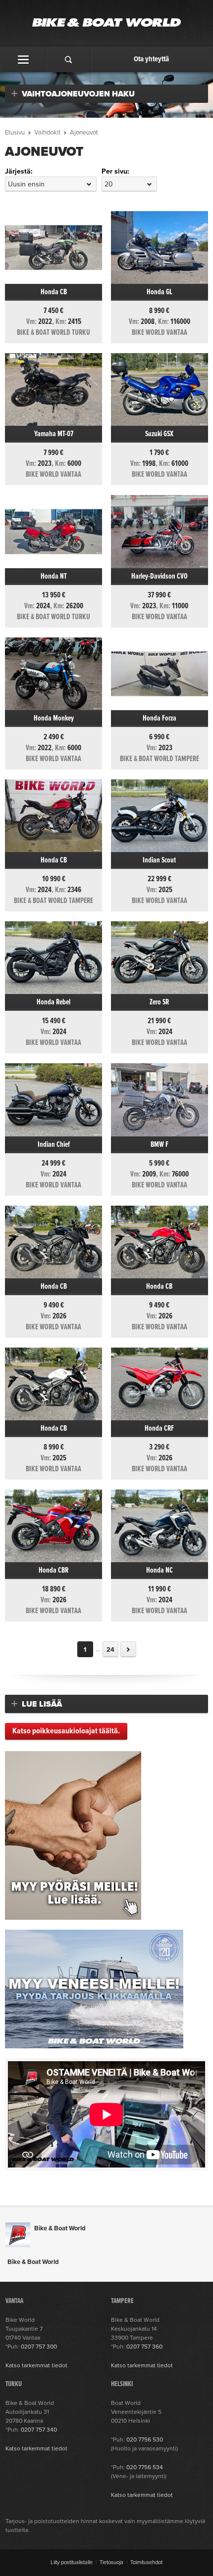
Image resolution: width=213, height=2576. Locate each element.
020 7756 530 (145, 2440)
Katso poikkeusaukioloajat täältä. (66, 1731)
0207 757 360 (144, 2347)
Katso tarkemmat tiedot (36, 2365)
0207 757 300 (39, 2347)
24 (110, 1650)
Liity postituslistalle (72, 2562)
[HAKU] (68, 59)
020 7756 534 (145, 2467)
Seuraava (128, 1649)
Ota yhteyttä (151, 59)
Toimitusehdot (146, 2562)
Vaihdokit (47, 133)
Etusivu (15, 133)
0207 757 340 (39, 2430)
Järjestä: (19, 171)
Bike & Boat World (60, 2228)
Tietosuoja (111, 2562)
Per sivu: (115, 171)
